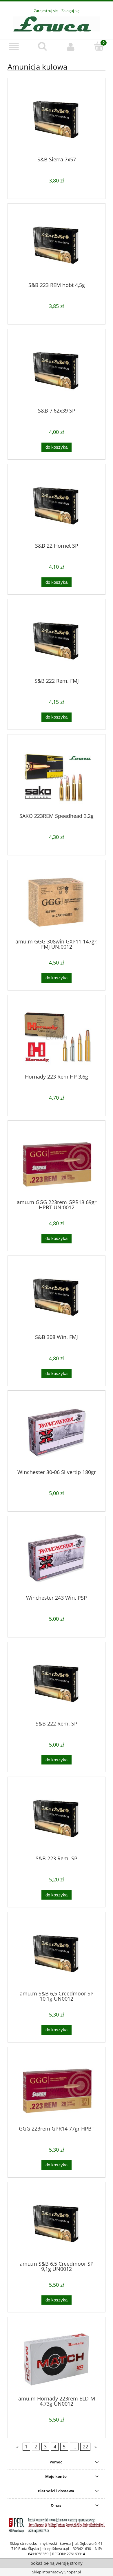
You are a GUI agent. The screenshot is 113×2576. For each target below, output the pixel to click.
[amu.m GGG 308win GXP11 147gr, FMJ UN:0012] (57, 902)
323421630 (82, 2549)
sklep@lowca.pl (56, 2549)
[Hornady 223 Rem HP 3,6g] (57, 1037)
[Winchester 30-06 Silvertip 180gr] (57, 1432)
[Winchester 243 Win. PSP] (57, 1558)
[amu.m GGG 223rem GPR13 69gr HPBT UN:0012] (57, 1162)
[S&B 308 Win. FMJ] (57, 1297)
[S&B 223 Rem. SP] (57, 1819)
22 (85, 2447)
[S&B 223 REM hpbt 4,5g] (57, 245)
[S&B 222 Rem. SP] (57, 1684)
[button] (14, 47)
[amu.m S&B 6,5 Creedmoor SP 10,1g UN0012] (57, 1954)
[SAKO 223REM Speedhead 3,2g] (57, 776)
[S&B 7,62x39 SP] (57, 371)
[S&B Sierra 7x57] (57, 120)
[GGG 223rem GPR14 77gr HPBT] (57, 2089)
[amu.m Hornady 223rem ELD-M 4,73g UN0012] (57, 2359)
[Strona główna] (57, 23)
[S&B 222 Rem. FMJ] (57, 641)
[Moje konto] (71, 47)
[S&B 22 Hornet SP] (57, 506)
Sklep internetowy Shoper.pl (57, 2572)
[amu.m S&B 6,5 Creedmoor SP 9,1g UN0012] (57, 2224)
